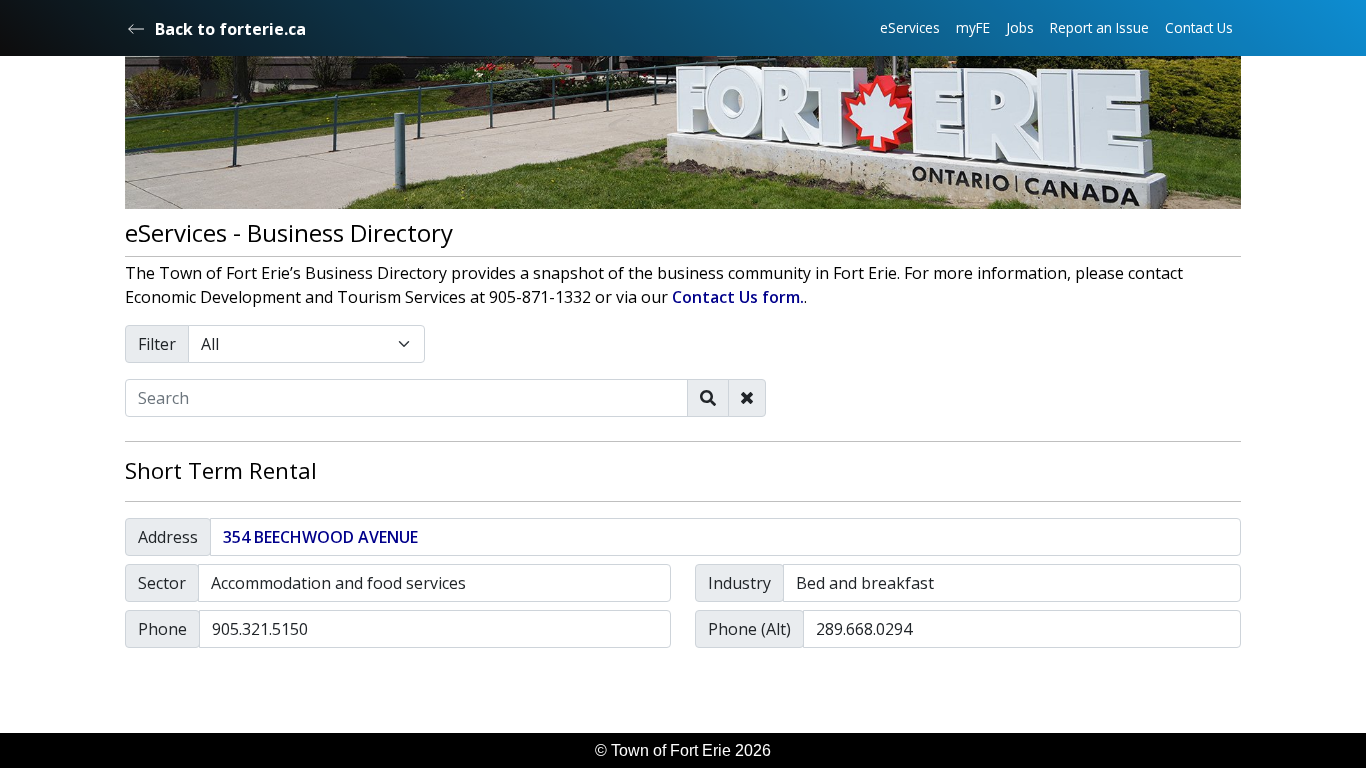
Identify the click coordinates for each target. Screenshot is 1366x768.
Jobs (1020, 27)
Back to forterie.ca (230, 29)
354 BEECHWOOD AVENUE (320, 537)
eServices (910, 27)
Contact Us (1199, 27)
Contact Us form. (738, 297)
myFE (973, 27)
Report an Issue (1099, 27)
